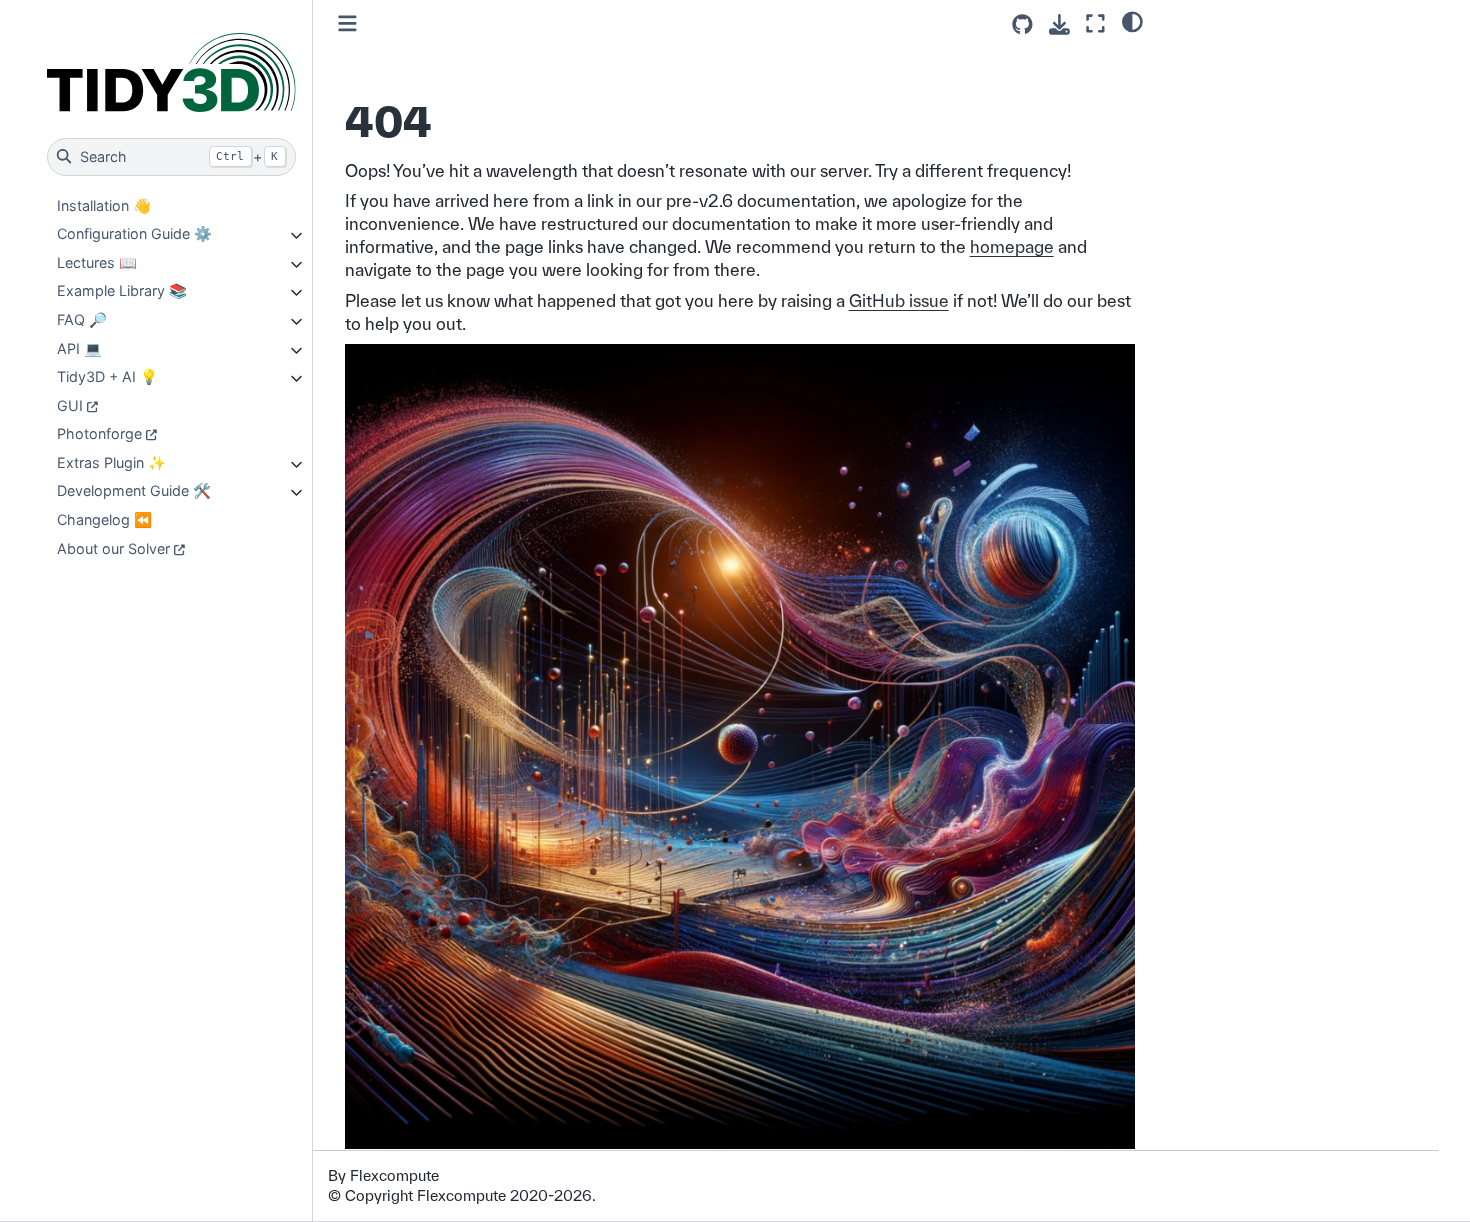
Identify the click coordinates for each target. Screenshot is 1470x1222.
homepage (1012, 246)
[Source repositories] (1022, 24)
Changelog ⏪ (104, 519)
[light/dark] (1132, 21)
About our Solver (113, 548)
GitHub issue (899, 300)
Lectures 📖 (97, 262)
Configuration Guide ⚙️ (134, 233)
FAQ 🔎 (82, 319)
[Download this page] (1059, 24)
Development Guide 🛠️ (134, 490)
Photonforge (99, 433)
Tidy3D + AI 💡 (107, 376)
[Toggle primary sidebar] (347, 23)
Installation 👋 (104, 205)
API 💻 (79, 348)
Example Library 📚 (122, 290)
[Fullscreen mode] (1095, 23)
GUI (70, 405)
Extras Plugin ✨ (111, 462)
